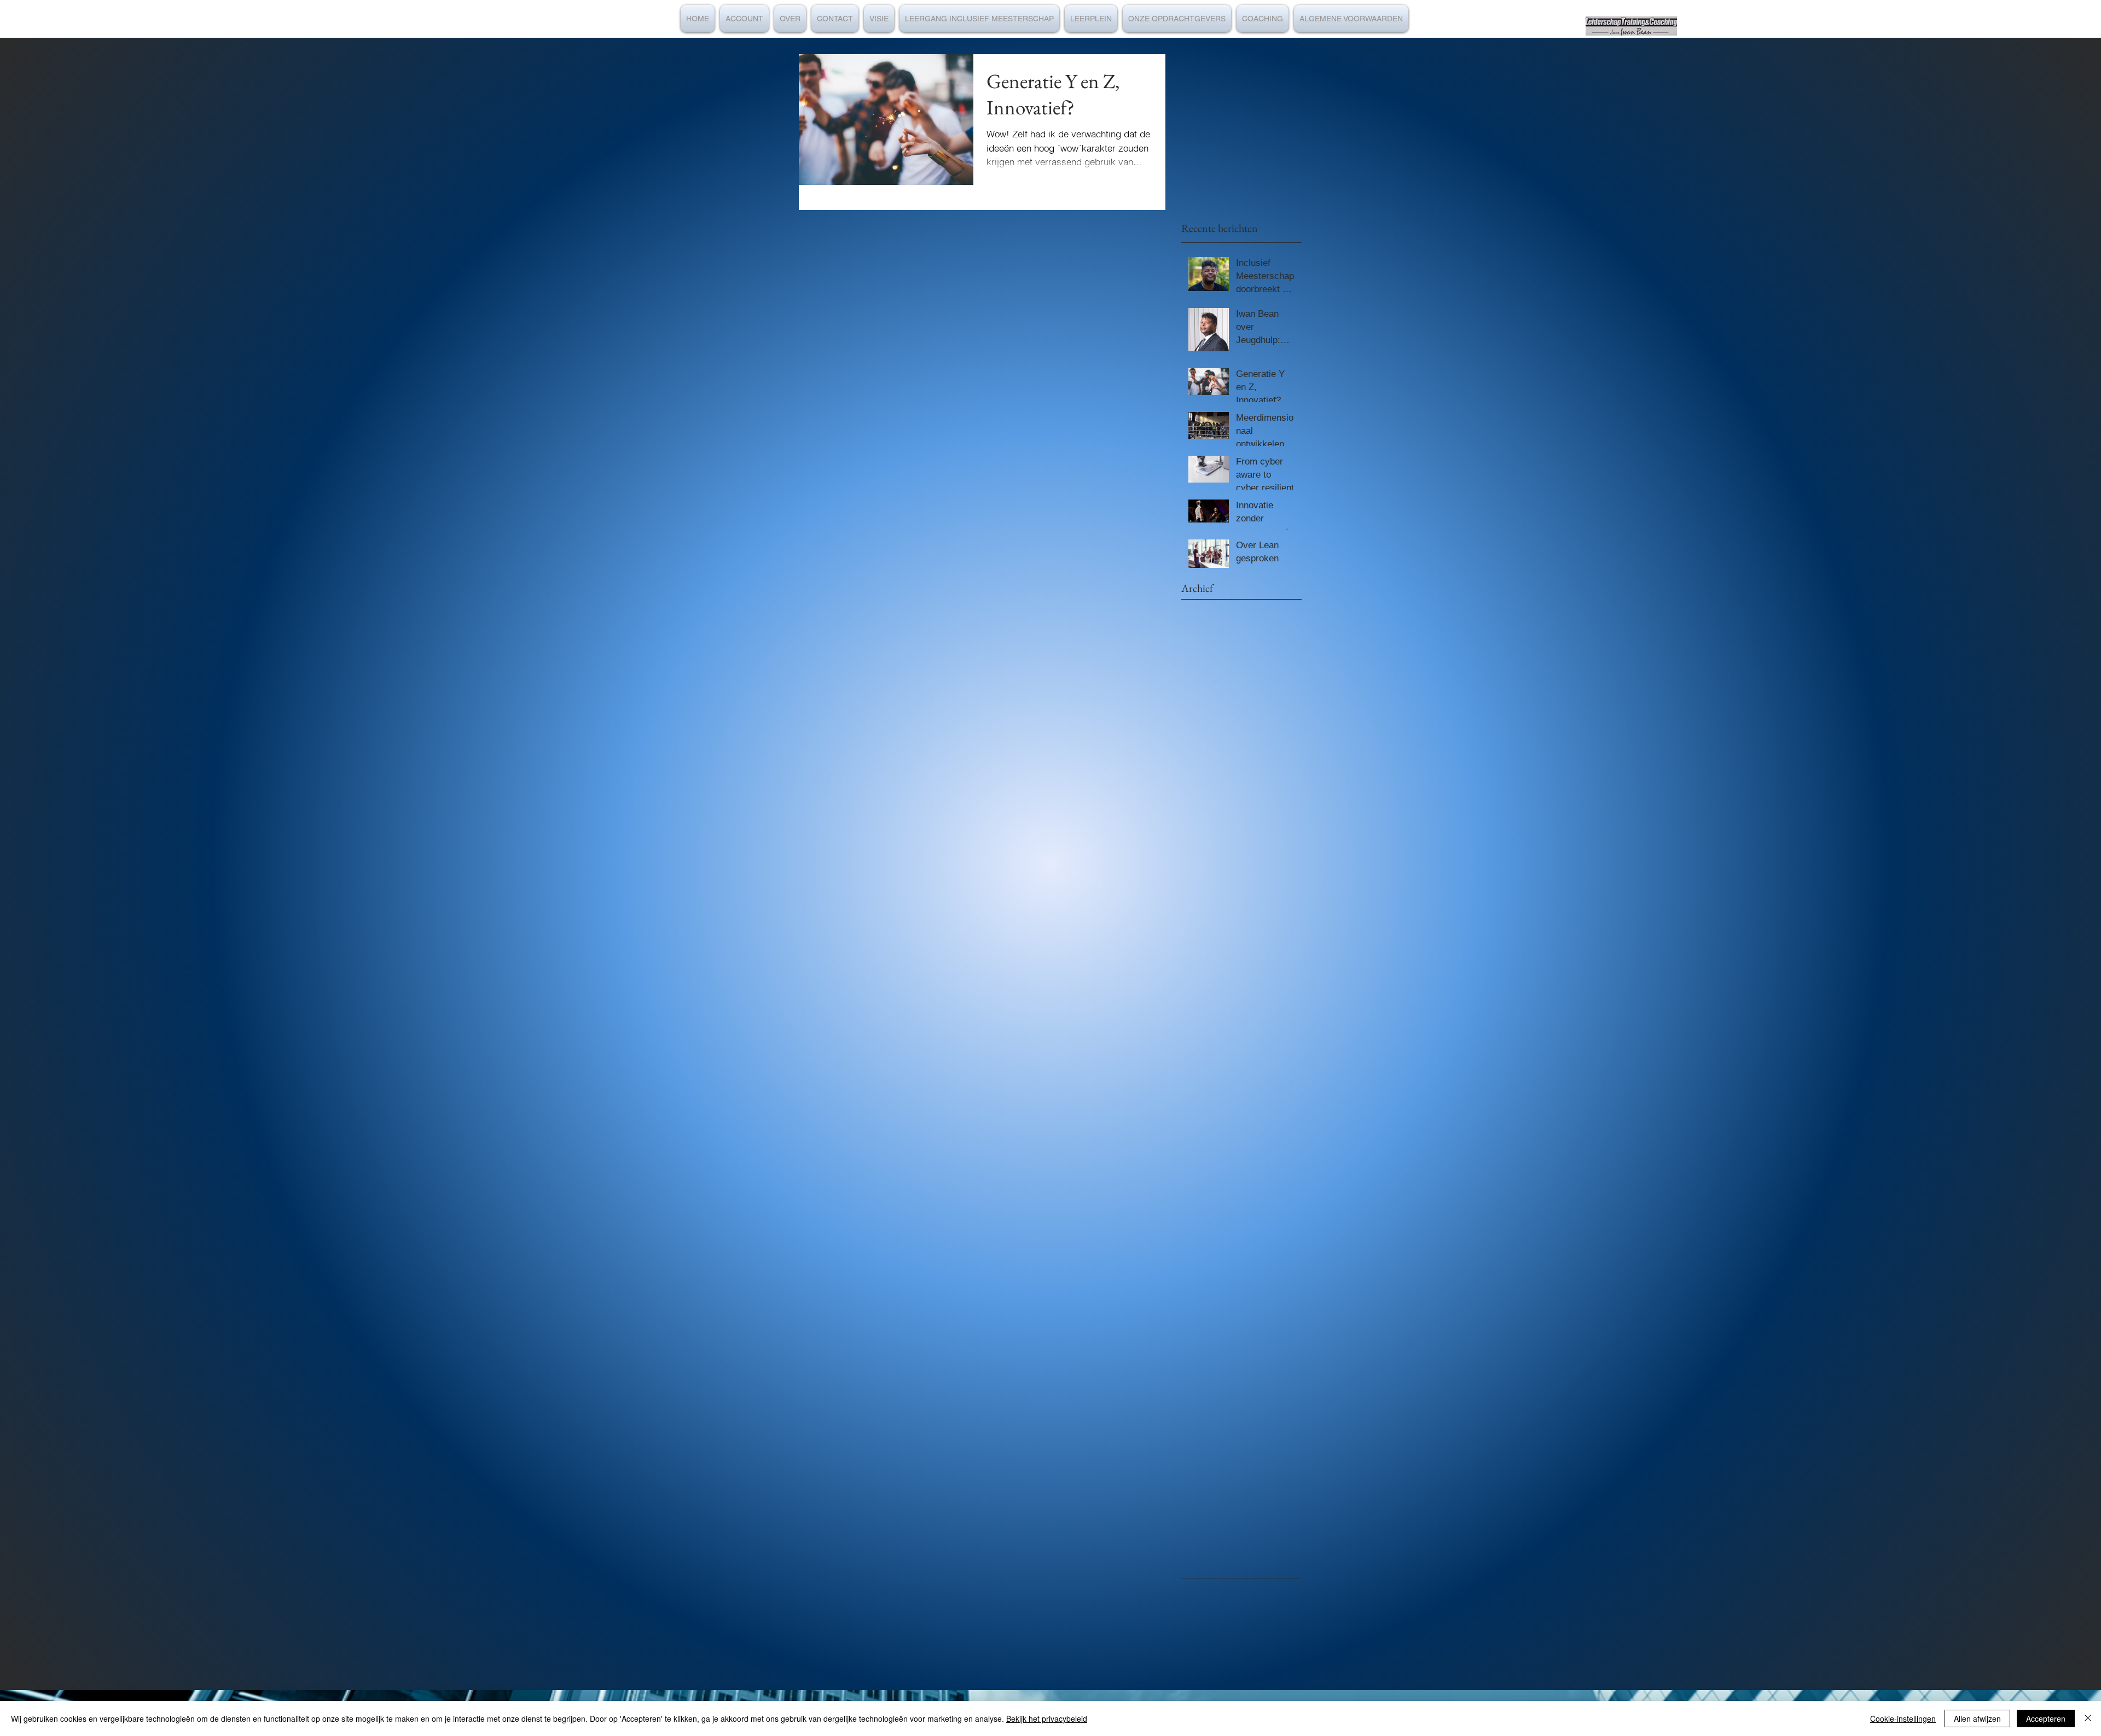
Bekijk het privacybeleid (1047, 1718)
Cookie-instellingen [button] (1903, 1718)
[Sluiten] (2088, 1718)
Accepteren (2046, 1718)
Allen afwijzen (1977, 1718)
